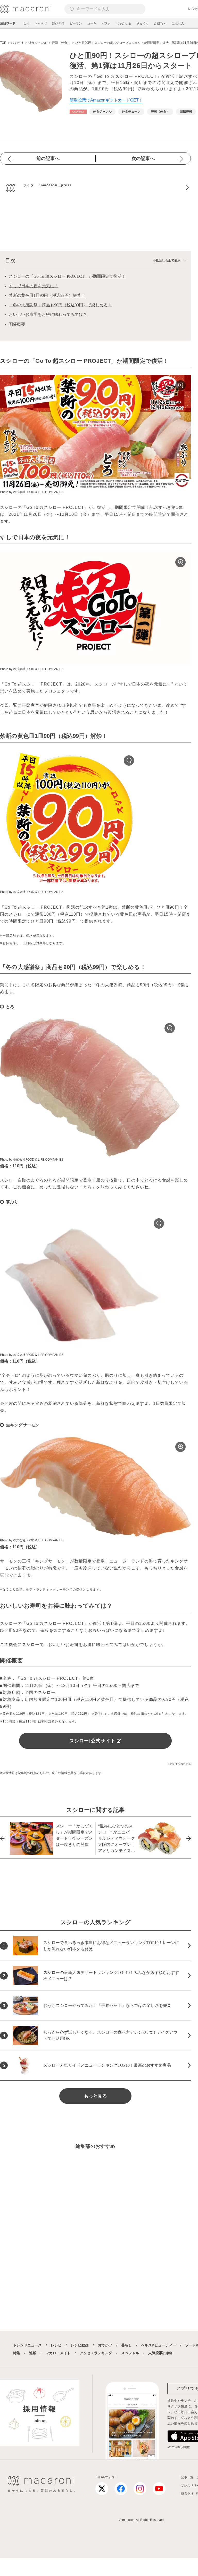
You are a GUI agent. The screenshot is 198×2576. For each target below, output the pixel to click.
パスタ (106, 23)
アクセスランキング (96, 2353)
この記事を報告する (179, 1764)
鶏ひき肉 (58, 23)
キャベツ (41, 23)
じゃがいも (124, 23)
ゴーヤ (92, 23)
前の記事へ (48, 158)
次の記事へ (143, 158)
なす (26, 23)
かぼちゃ (160, 23)
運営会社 (187, 2494)
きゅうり (143, 23)
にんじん (178, 23)
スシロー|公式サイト (93, 1741)
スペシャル (130, 2353)
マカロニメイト (58, 2353)
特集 (16, 2353)
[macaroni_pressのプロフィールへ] (95, 188)
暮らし (127, 2345)
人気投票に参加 (161, 2353)
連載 (33, 2353)
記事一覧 (187, 2477)
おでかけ (105, 2345)
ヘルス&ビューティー (159, 2345)
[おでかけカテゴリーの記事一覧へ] (78, 112)
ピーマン (76, 23)
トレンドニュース (27, 2345)
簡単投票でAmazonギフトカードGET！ (106, 100)
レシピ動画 (80, 2345)
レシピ (56, 2345)
